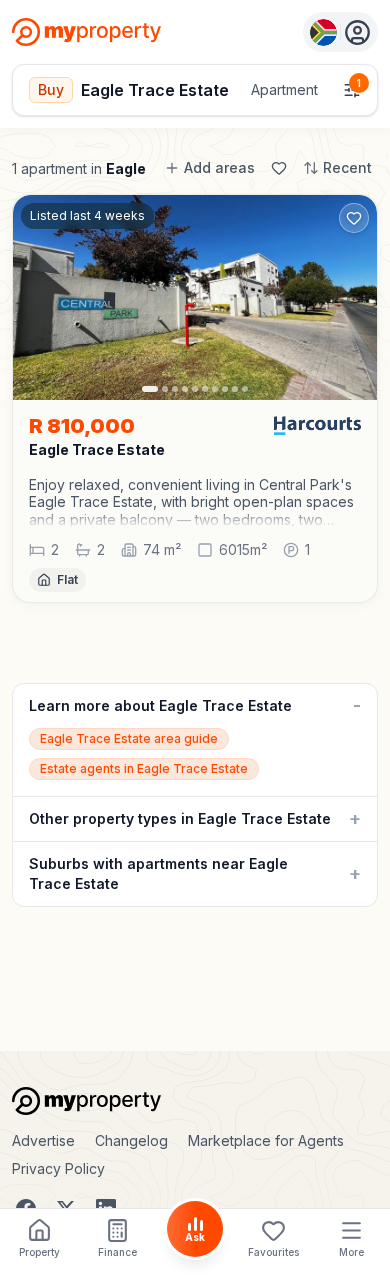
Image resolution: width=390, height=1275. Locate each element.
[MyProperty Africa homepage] (195, 1101)
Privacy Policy (58, 1168)
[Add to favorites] (354, 218)
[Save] (279, 168)
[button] (195, 502)
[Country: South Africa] (340, 32)
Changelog (131, 1140)
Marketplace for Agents (266, 1140)
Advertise (43, 1140)
